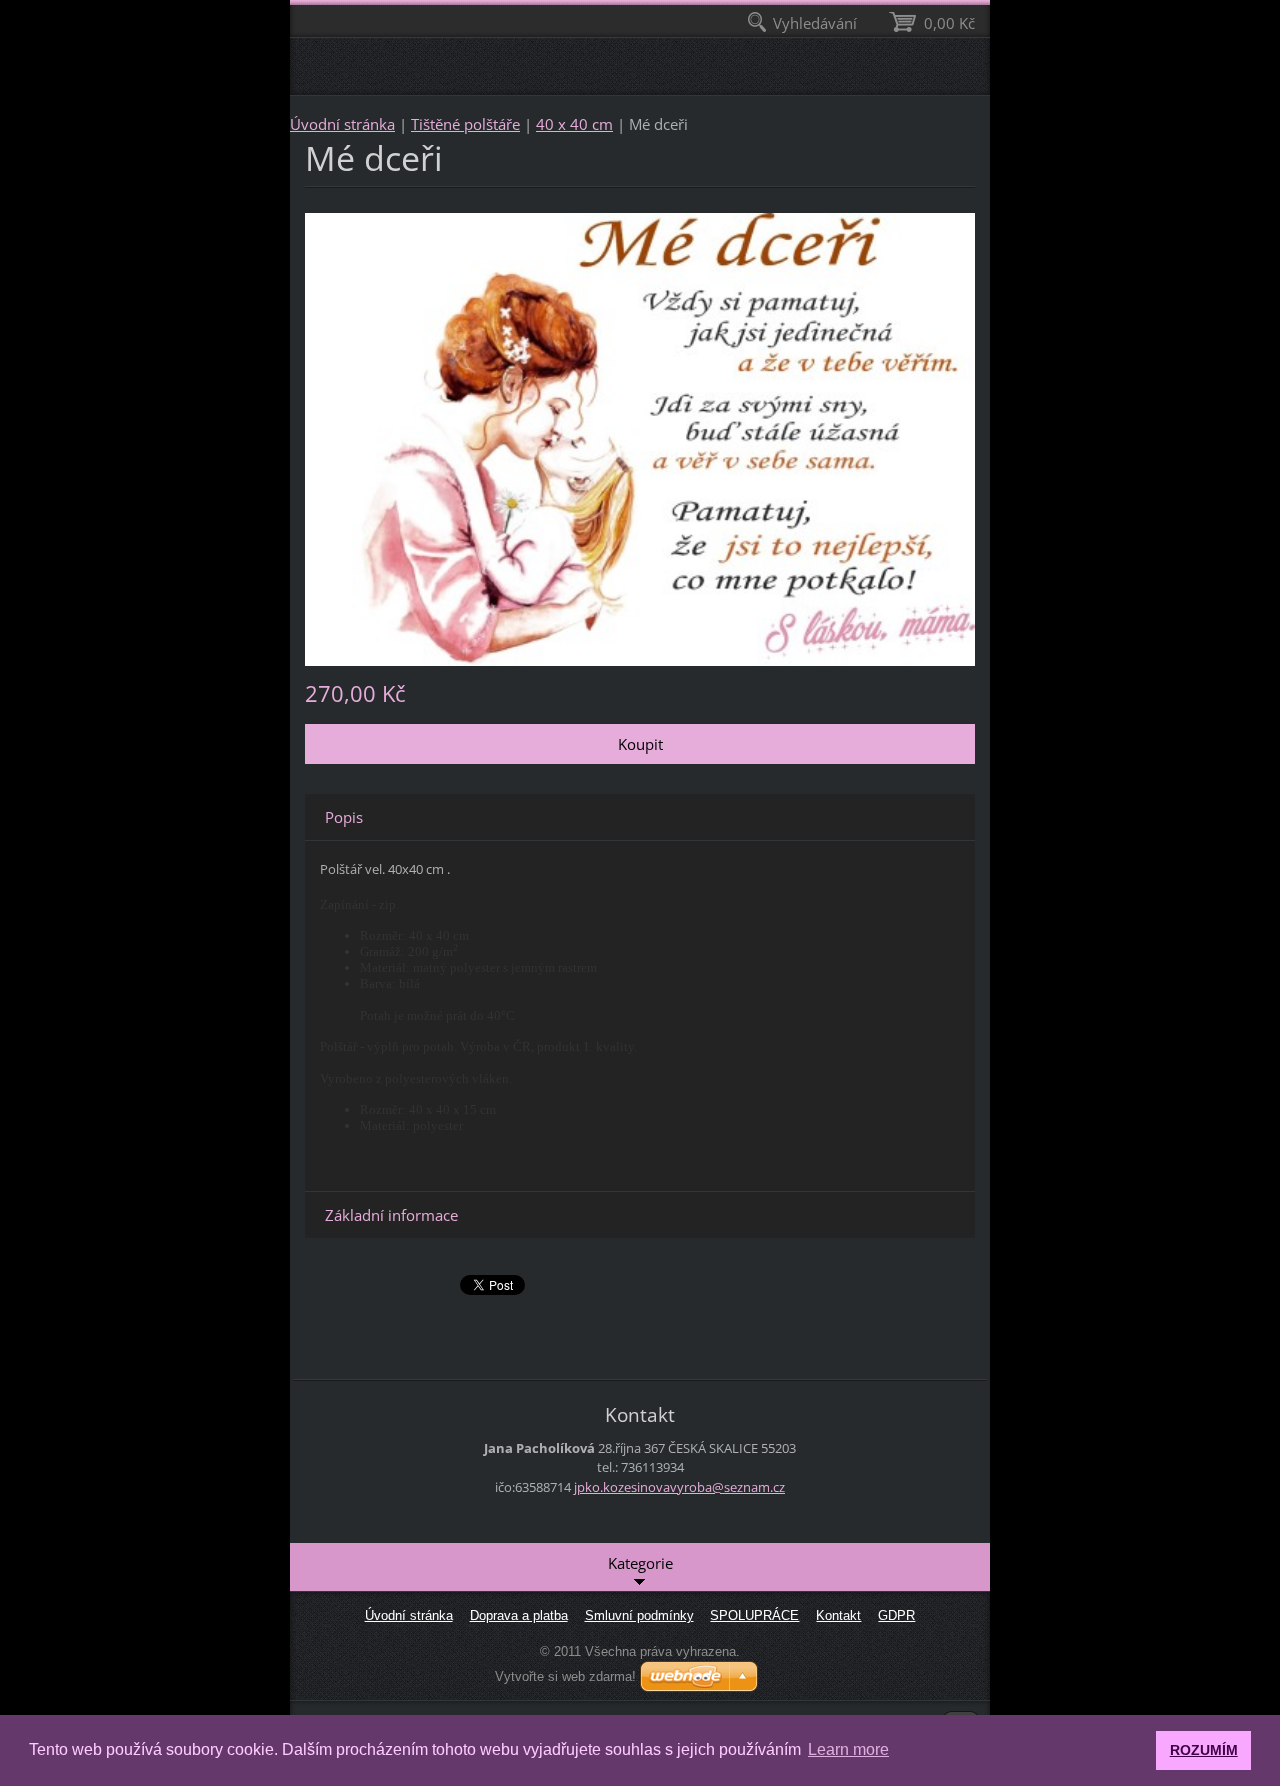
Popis (344, 817)
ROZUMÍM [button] (1204, 1750)
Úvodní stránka (342, 124)
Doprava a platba (519, 1615)
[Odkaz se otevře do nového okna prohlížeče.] (640, 437)
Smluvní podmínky (639, 1615)
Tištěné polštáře (465, 124)
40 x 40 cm (574, 124)
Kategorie (640, 1563)
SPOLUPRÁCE (754, 1615)
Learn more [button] (848, 1749)
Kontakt (838, 1615)
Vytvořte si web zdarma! (565, 1676)
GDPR (896, 1615)
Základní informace (391, 1215)
